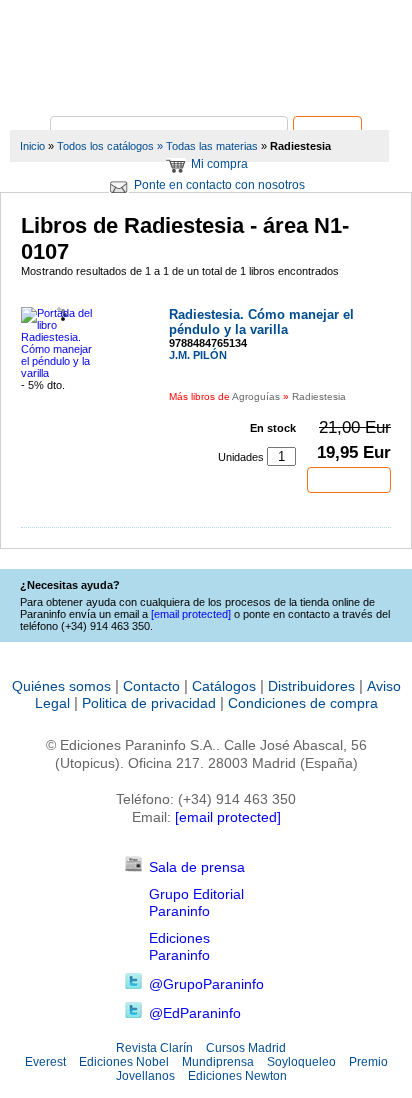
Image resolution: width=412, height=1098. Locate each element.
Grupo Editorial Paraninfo (196, 902)
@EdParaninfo (195, 1013)
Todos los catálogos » (110, 146)
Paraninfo (206, 85)
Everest (45, 1062)
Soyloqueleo (301, 1062)
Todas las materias (212, 146)
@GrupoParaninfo (206, 984)
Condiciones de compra (303, 703)
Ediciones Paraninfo (179, 946)
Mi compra (219, 164)
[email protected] (228, 817)
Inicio (32, 146)
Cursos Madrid (246, 1048)
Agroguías (256, 396)
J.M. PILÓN (198, 355)
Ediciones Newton (237, 1076)
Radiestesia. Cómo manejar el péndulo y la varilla (261, 322)
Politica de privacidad (149, 703)
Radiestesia (319, 396)
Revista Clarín (154, 1048)
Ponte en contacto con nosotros (219, 185)
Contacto (151, 686)
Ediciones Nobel (124, 1062)
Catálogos (224, 686)
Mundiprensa (218, 1062)
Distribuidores (311, 686)
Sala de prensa (197, 867)
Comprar (349, 480)
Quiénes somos (61, 686)
